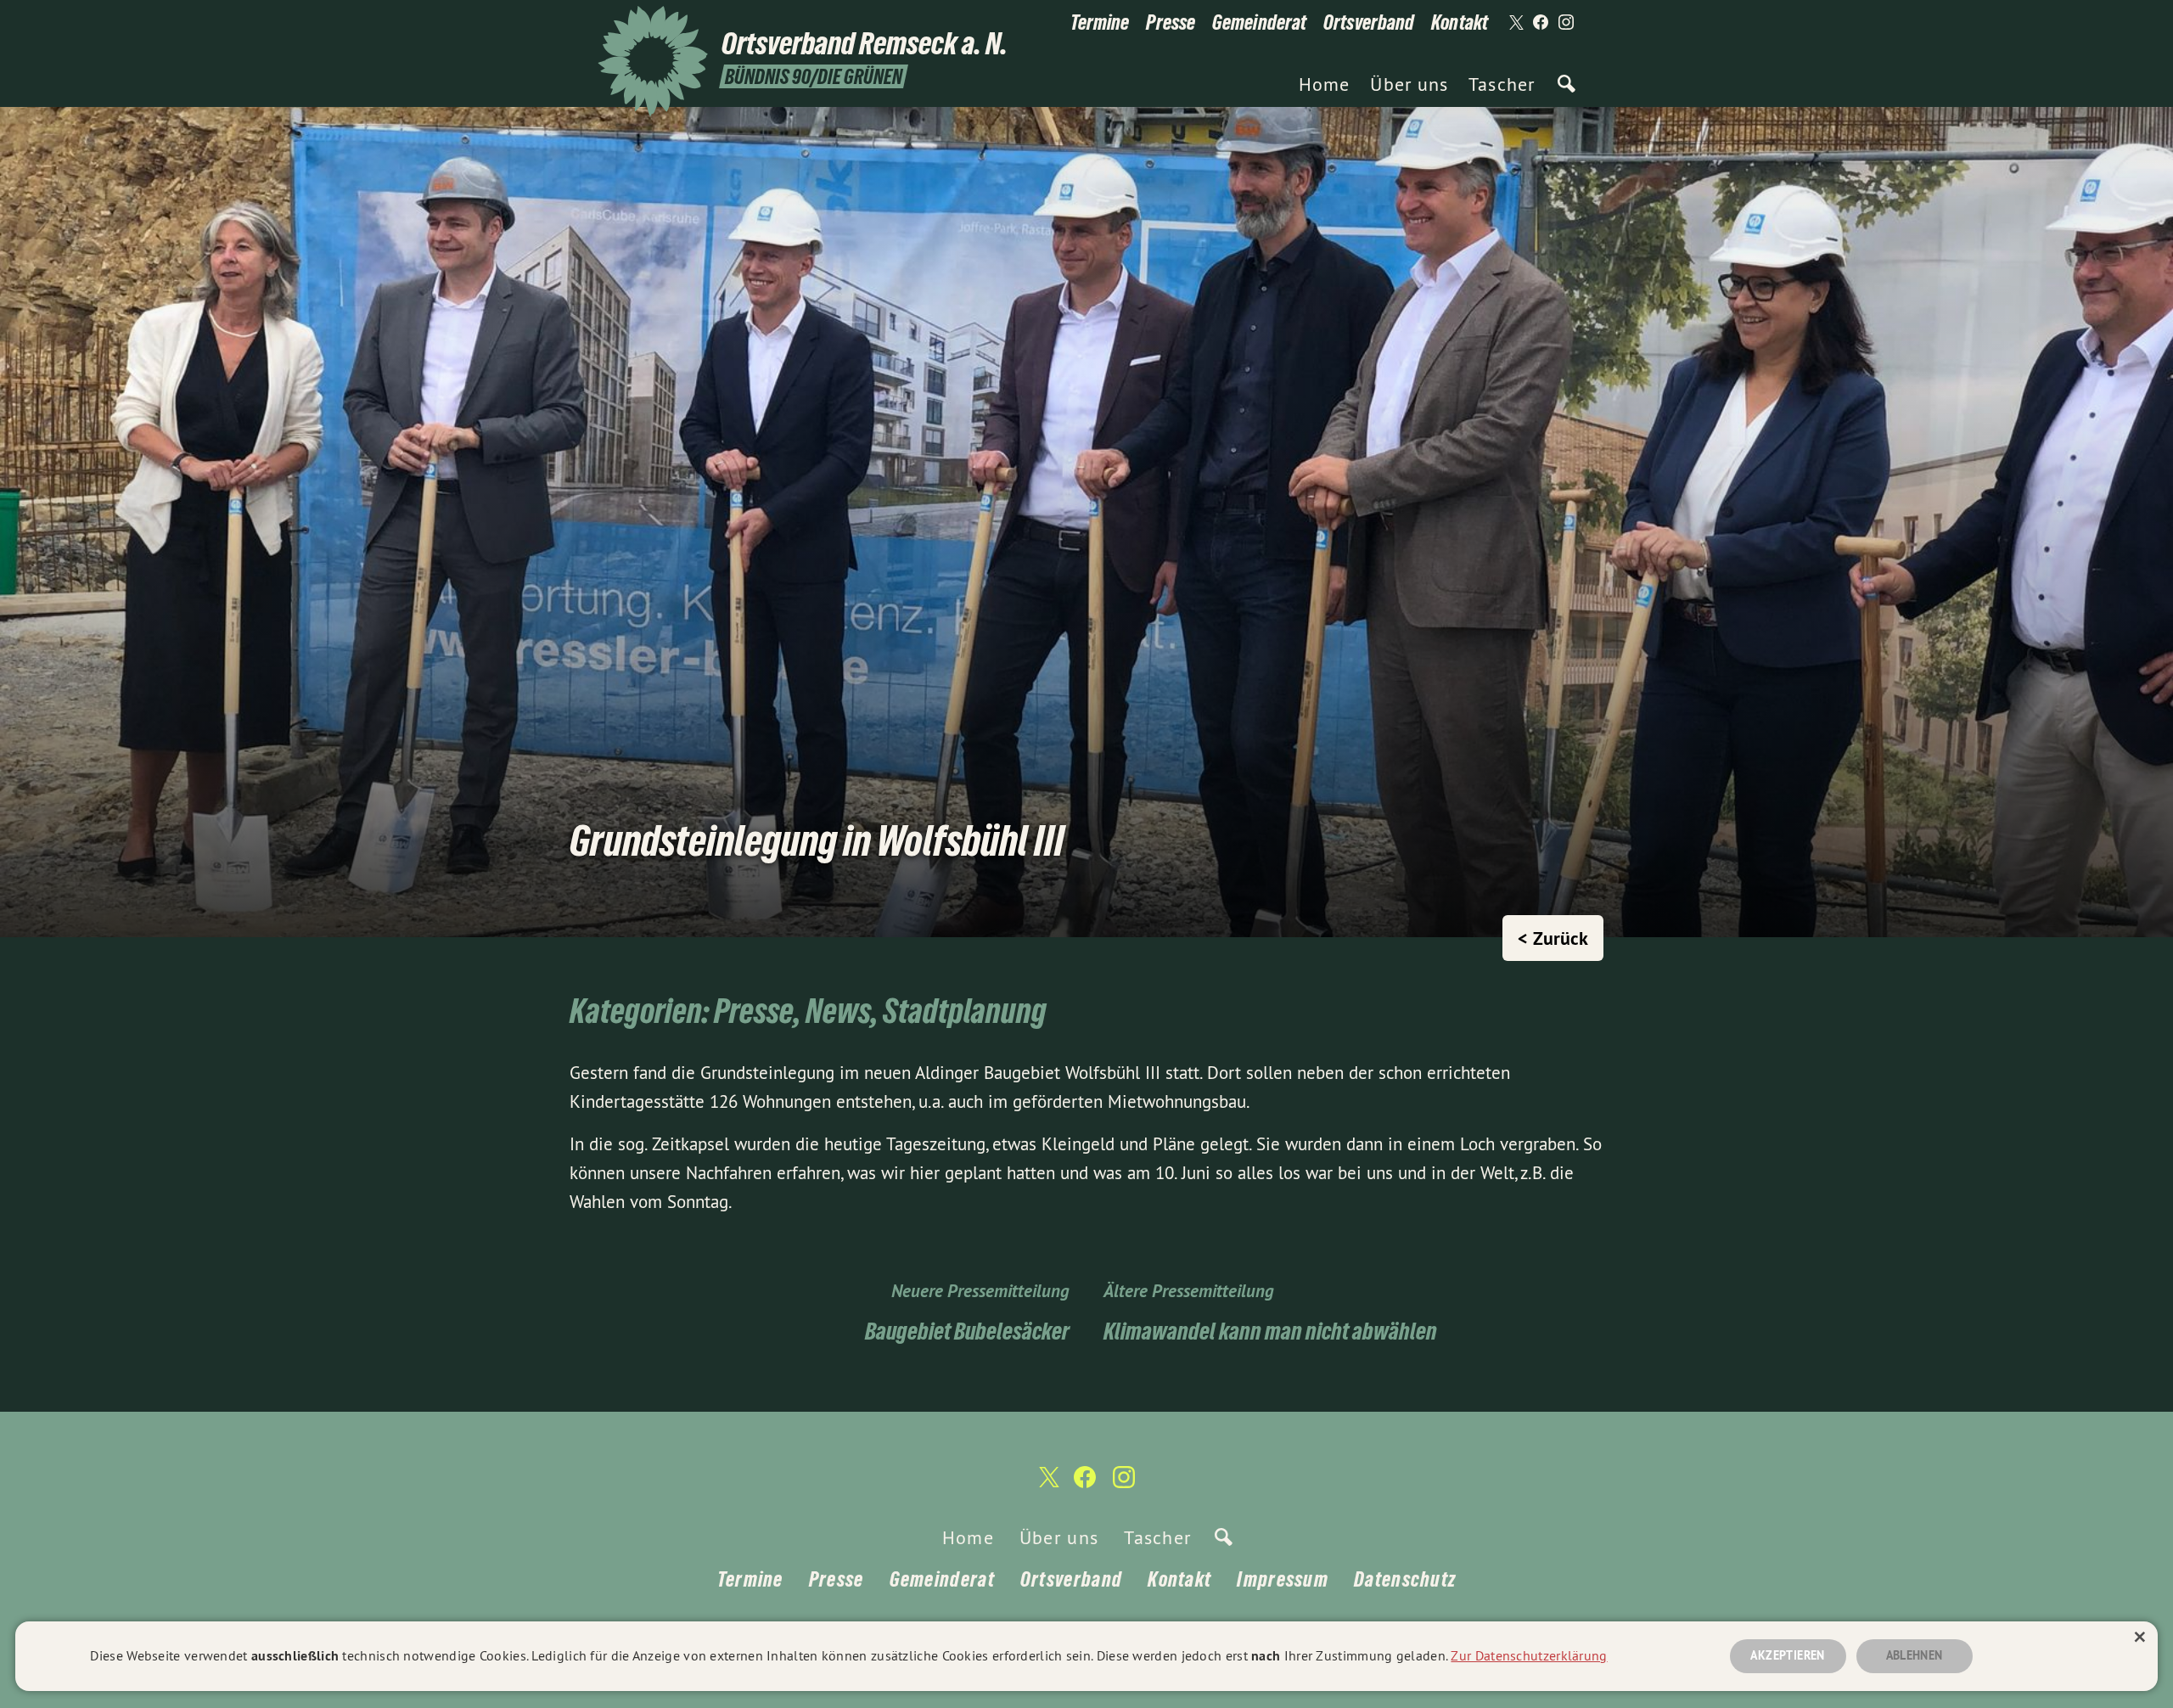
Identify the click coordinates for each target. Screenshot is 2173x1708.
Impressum (1283, 1579)
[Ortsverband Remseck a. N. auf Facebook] (1541, 23)
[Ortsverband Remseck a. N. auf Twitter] (1515, 23)
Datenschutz (1405, 1579)
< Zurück (1553, 938)
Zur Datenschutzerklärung (1529, 1655)
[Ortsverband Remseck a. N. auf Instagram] (1566, 23)
